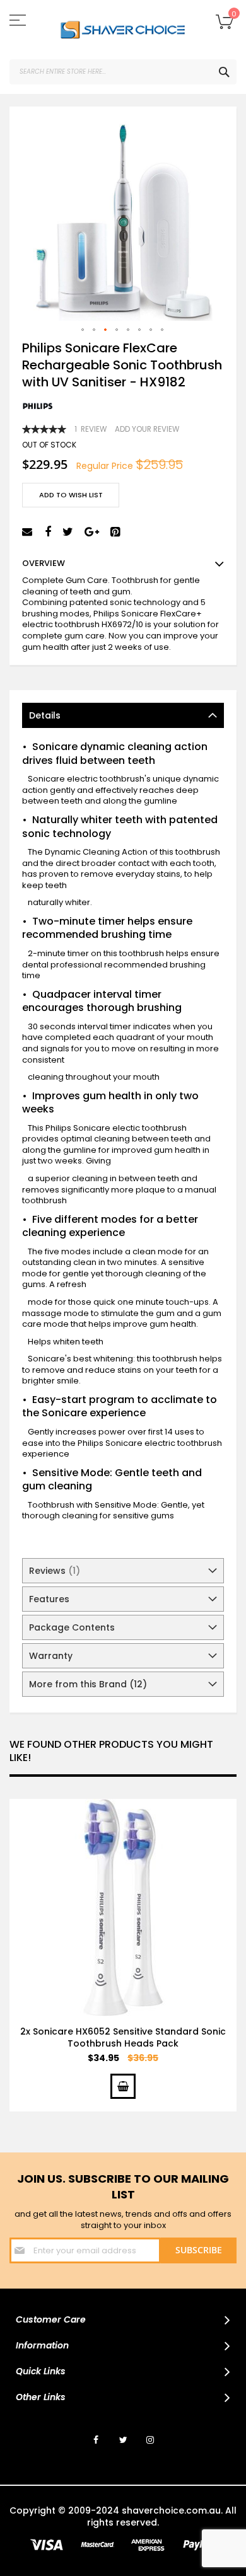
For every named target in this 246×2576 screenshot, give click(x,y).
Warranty (51, 1656)
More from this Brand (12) (88, 1684)
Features (49, 1599)
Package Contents (72, 1627)
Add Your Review (147, 429)
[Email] (29, 532)
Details (45, 715)
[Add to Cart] (123, 2086)
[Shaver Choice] (123, 30)
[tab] (123, 715)
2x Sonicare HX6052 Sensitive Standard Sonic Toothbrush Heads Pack (123, 2037)
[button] (83, 330)
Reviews (52, 1571)
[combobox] (123, 72)
